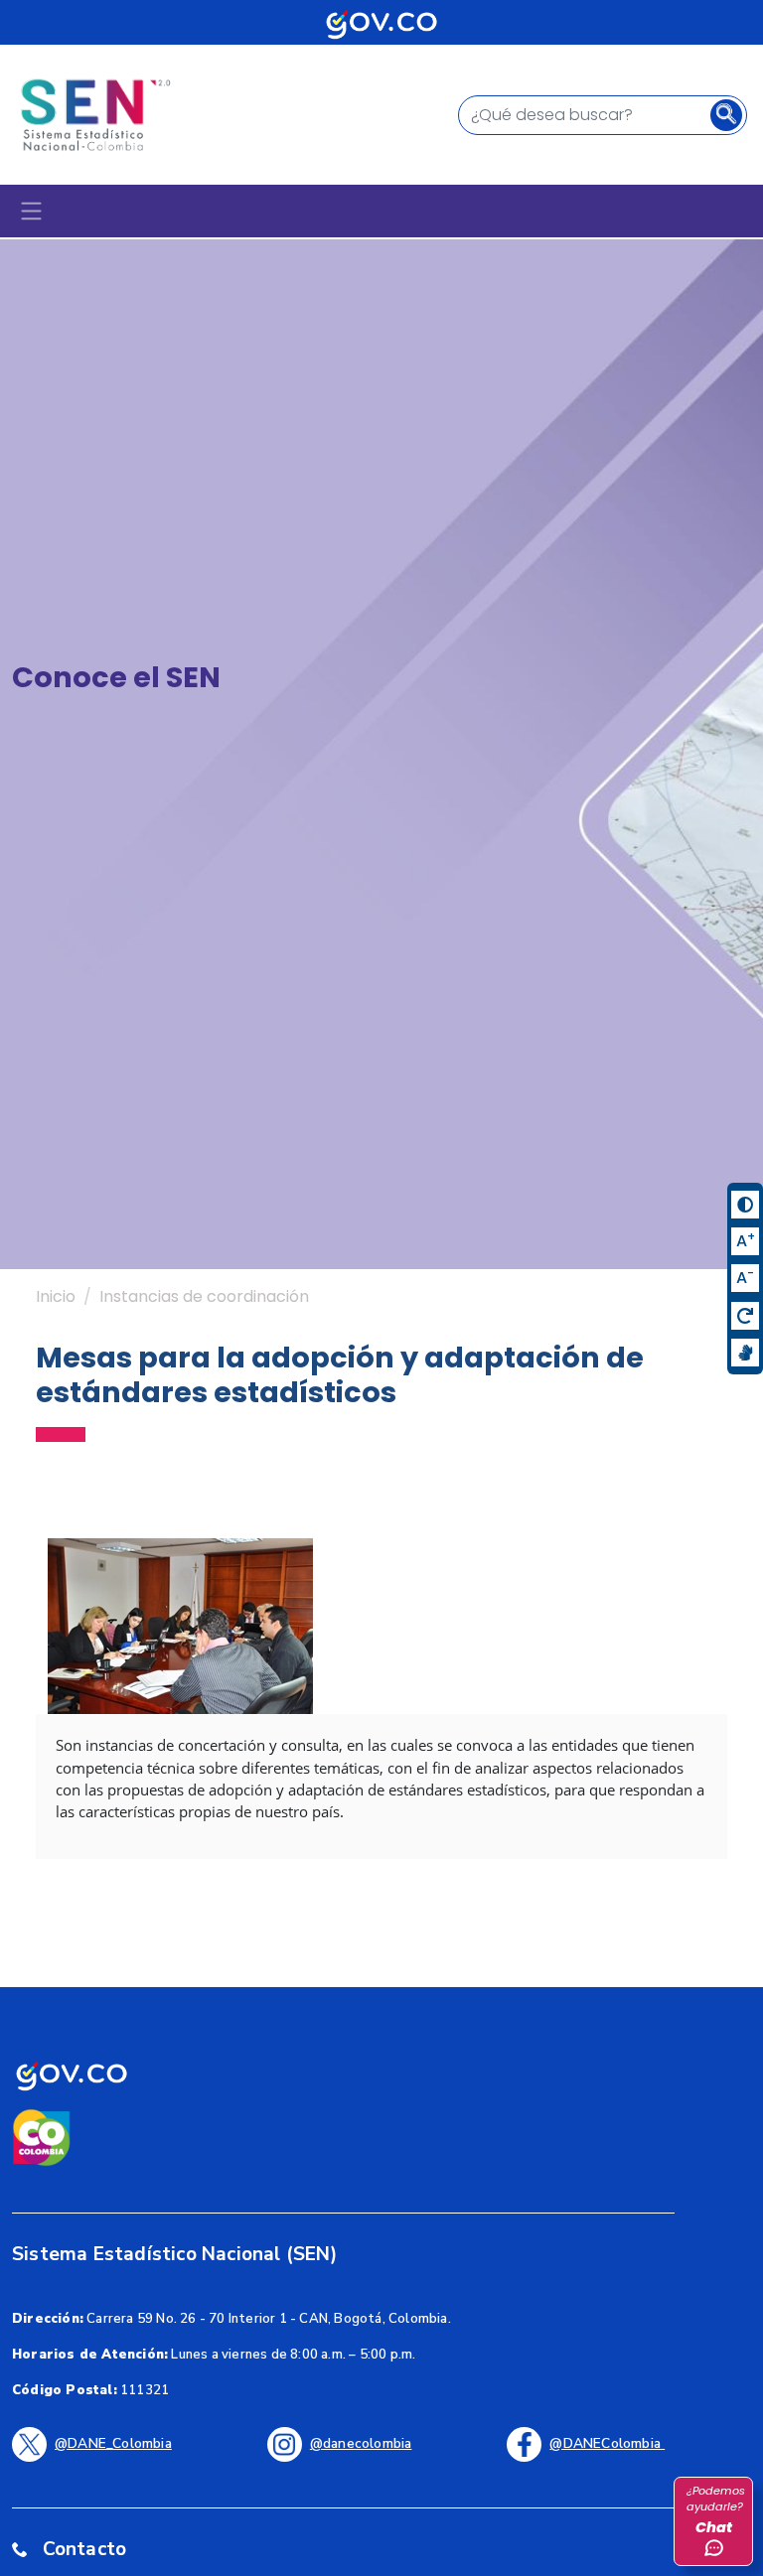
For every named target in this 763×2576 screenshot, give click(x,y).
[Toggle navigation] (31, 211)
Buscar (732, 117)
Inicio (56, 1296)
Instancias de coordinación (204, 1296)
